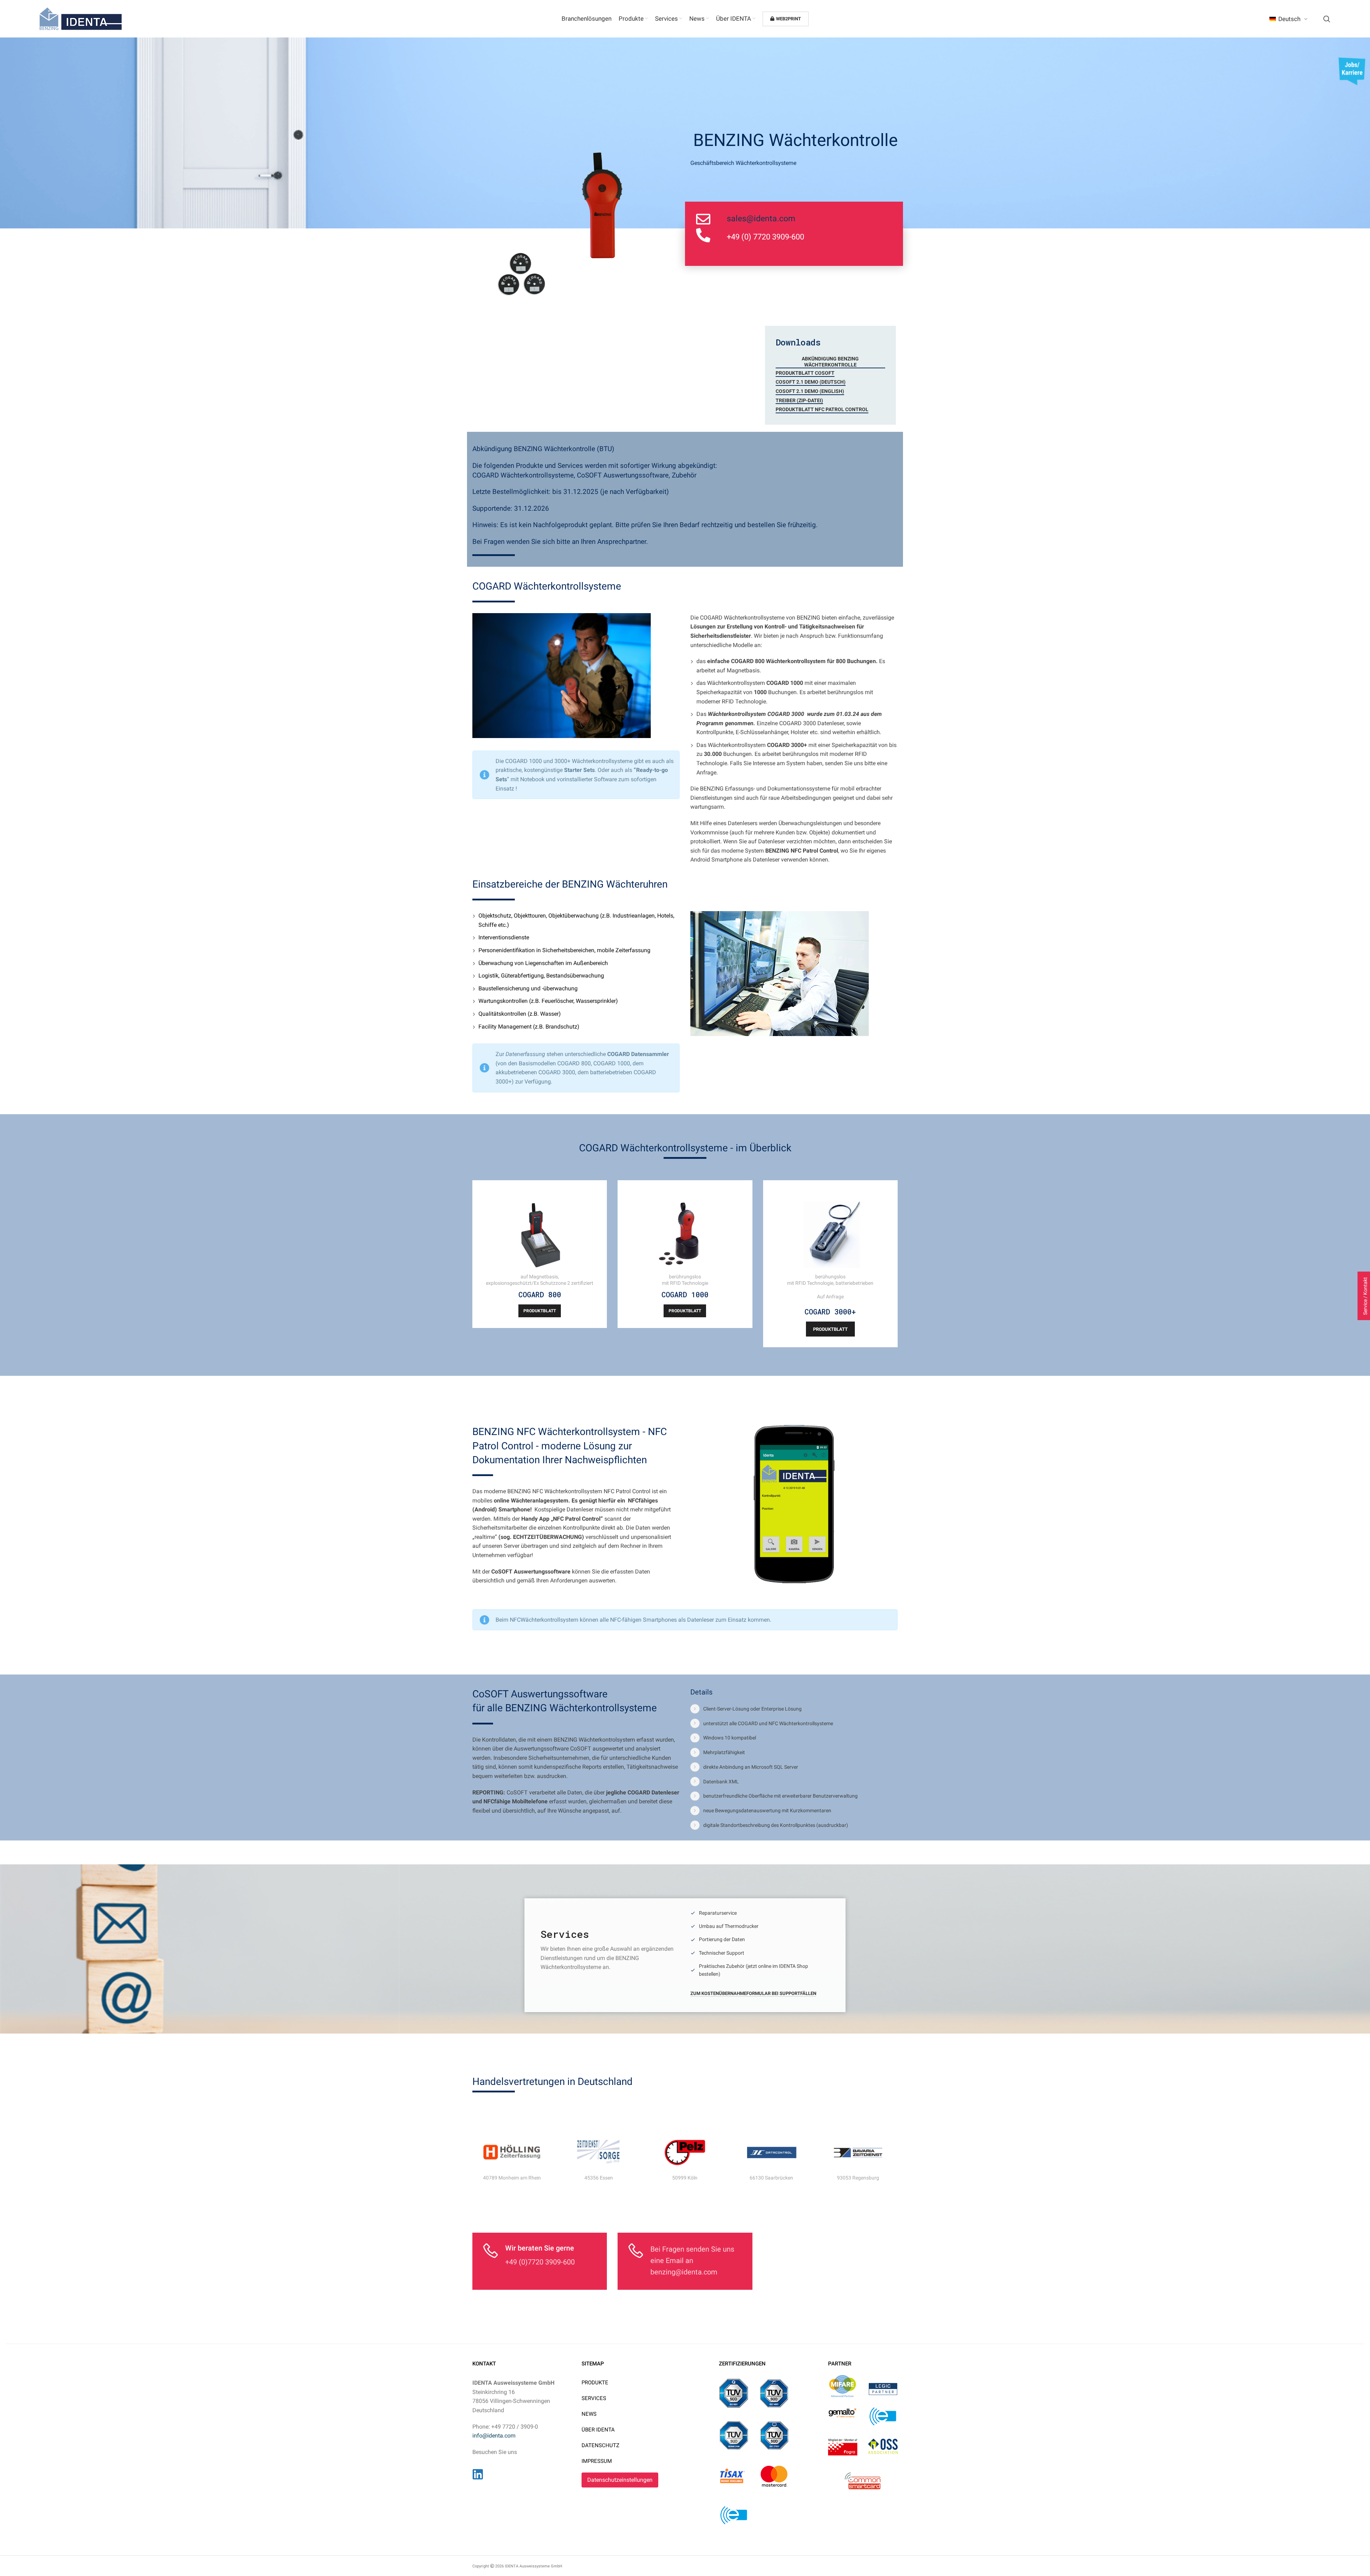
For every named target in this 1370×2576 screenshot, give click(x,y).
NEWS (589, 2414)
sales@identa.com (761, 219)
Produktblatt (540, 1311)
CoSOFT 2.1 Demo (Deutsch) (811, 382)
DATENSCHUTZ (600, 2445)
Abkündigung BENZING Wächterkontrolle (830, 362)
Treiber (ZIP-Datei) (799, 400)
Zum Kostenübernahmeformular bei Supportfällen (753, 1993)
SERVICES (594, 2398)
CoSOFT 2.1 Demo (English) (810, 391)
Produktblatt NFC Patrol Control (822, 409)
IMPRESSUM (597, 2461)
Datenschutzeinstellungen (620, 2480)
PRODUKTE (595, 2383)
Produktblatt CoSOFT (805, 373)
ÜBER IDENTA (598, 2430)
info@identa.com (494, 2436)
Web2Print (788, 19)
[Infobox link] (610, 1950)
